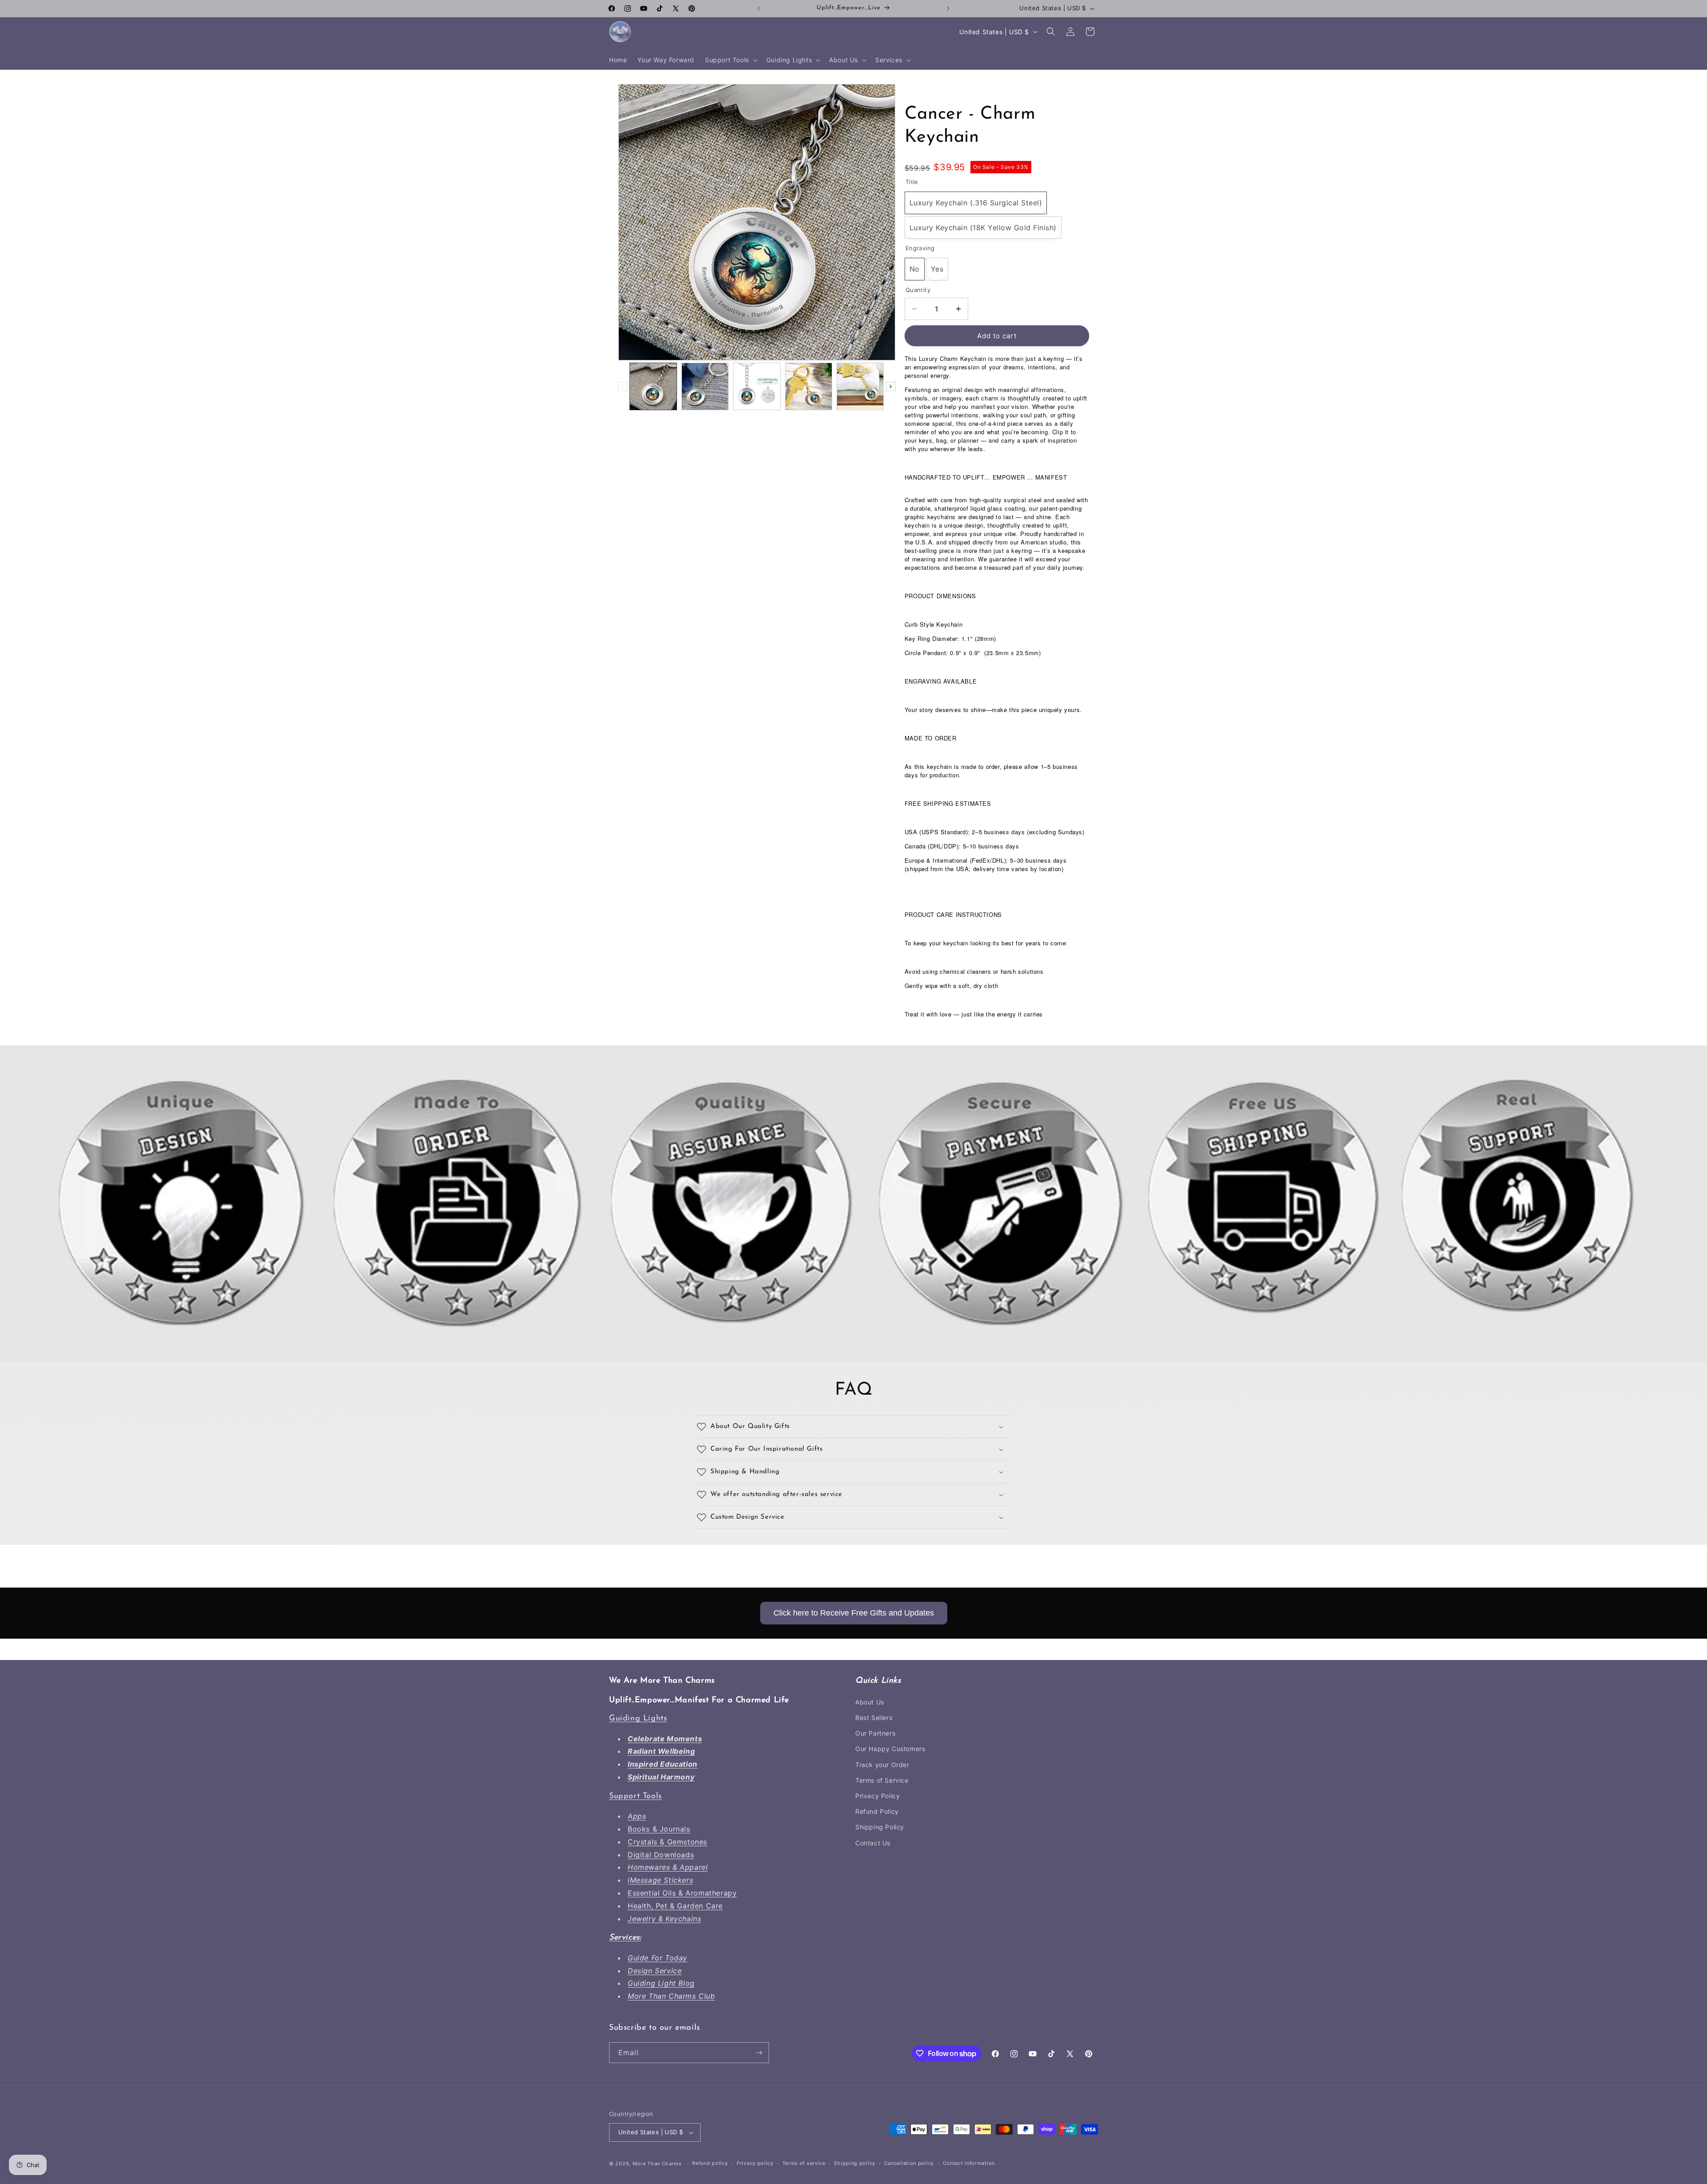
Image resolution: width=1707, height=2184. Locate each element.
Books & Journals (659, 1829)
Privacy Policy (878, 1796)
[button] (730, 60)
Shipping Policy (880, 1827)
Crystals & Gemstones (667, 1842)
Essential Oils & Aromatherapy (682, 1893)
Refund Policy (877, 1811)
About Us (870, 1702)
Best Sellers (874, 1718)
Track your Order (882, 1765)
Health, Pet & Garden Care (675, 1906)
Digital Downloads (661, 1855)
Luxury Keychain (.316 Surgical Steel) (976, 203)
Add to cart (997, 336)
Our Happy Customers (890, 1749)
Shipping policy (855, 2164)
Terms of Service (882, 1780)
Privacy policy (755, 2164)
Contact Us (873, 1843)
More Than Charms (658, 2164)
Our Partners (875, 1733)
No (915, 269)
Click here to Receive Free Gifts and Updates (854, 1613)
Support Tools (635, 1796)
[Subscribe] (759, 2053)
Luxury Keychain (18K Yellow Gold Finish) (983, 228)
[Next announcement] (948, 8)
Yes (937, 269)
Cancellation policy (909, 2164)
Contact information (969, 2164)
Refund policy (710, 2164)
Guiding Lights (638, 1719)
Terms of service (804, 2164)
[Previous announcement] (759, 8)
